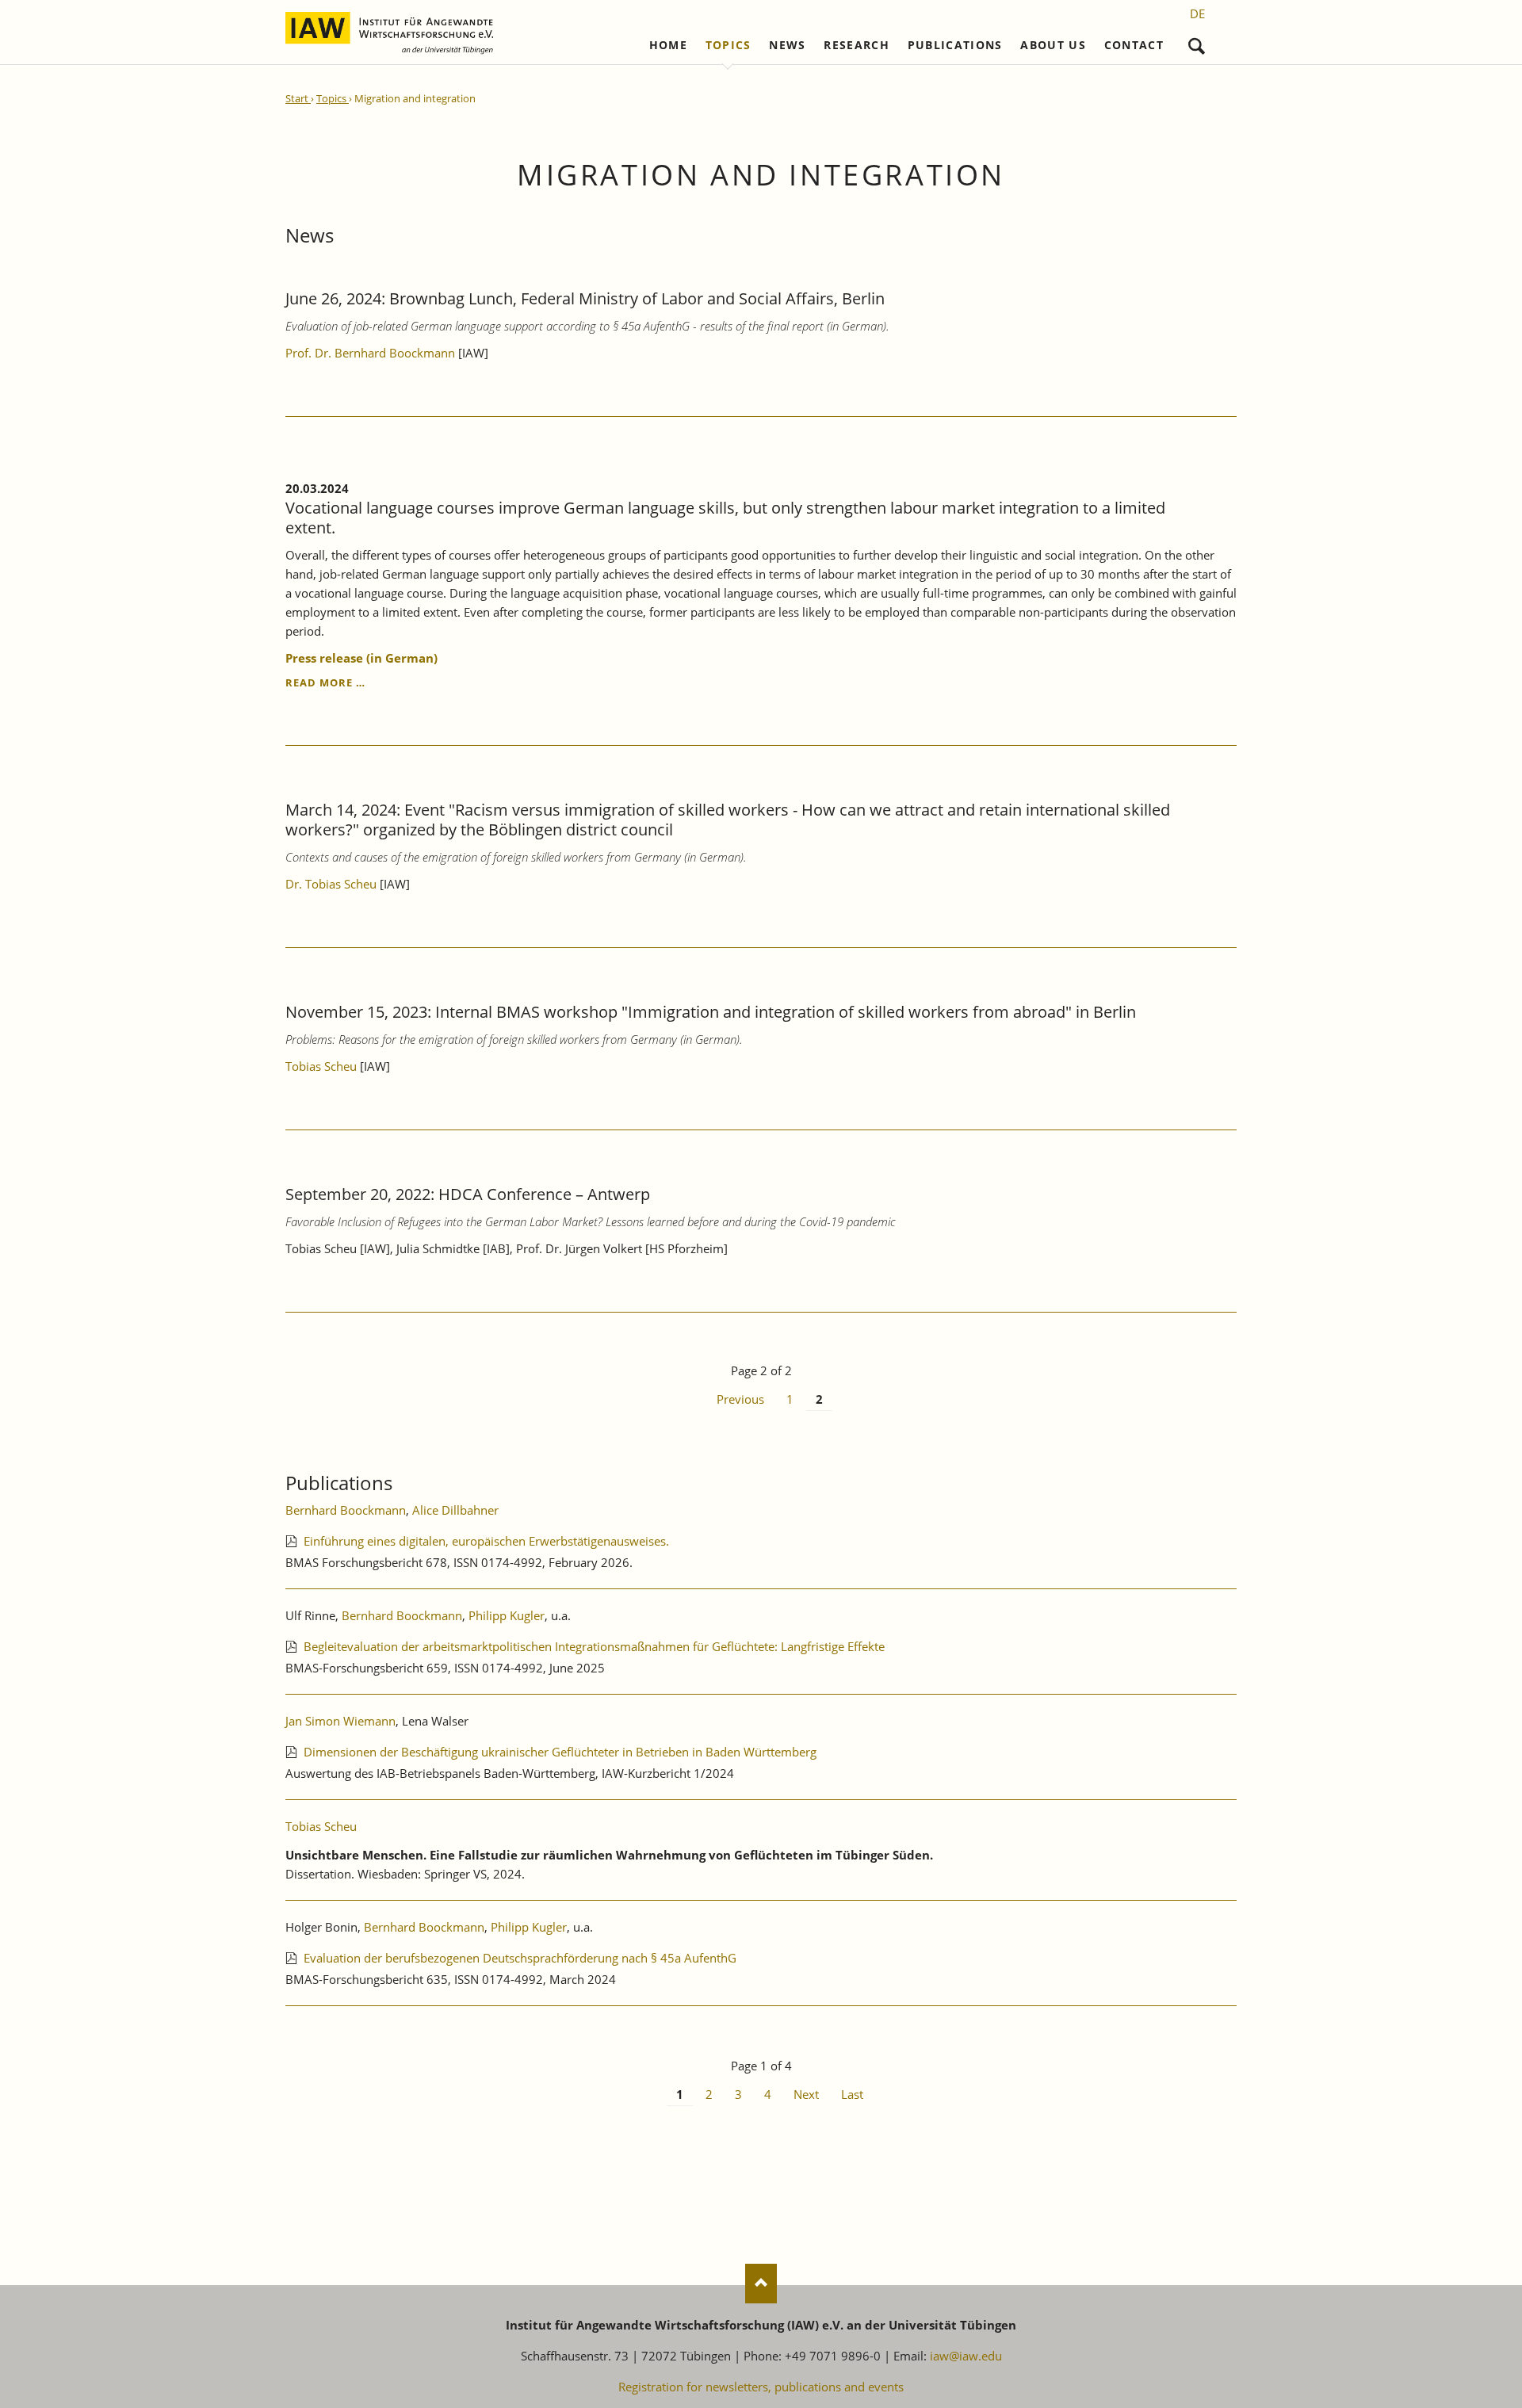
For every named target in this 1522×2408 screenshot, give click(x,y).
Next (806, 2094)
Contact (1134, 45)
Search (1197, 42)
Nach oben (761, 2284)
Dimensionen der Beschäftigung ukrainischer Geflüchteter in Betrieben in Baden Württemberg (560, 1752)
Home (668, 45)
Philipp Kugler (507, 1615)
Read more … (325, 682)
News (787, 45)
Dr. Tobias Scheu (331, 884)
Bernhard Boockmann (346, 1510)
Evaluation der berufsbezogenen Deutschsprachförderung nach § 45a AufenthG (520, 1958)
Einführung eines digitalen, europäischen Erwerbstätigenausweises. (486, 1541)
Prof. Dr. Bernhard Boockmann (372, 353)
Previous (740, 1399)
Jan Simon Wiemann (340, 1721)
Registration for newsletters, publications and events (761, 2387)
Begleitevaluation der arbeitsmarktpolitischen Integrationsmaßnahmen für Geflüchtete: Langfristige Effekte (594, 1646)
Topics (728, 45)
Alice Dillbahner (455, 1510)
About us (1053, 45)
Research (857, 45)
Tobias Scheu (321, 1066)
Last (852, 2094)
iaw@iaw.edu (966, 2356)
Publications (955, 45)
